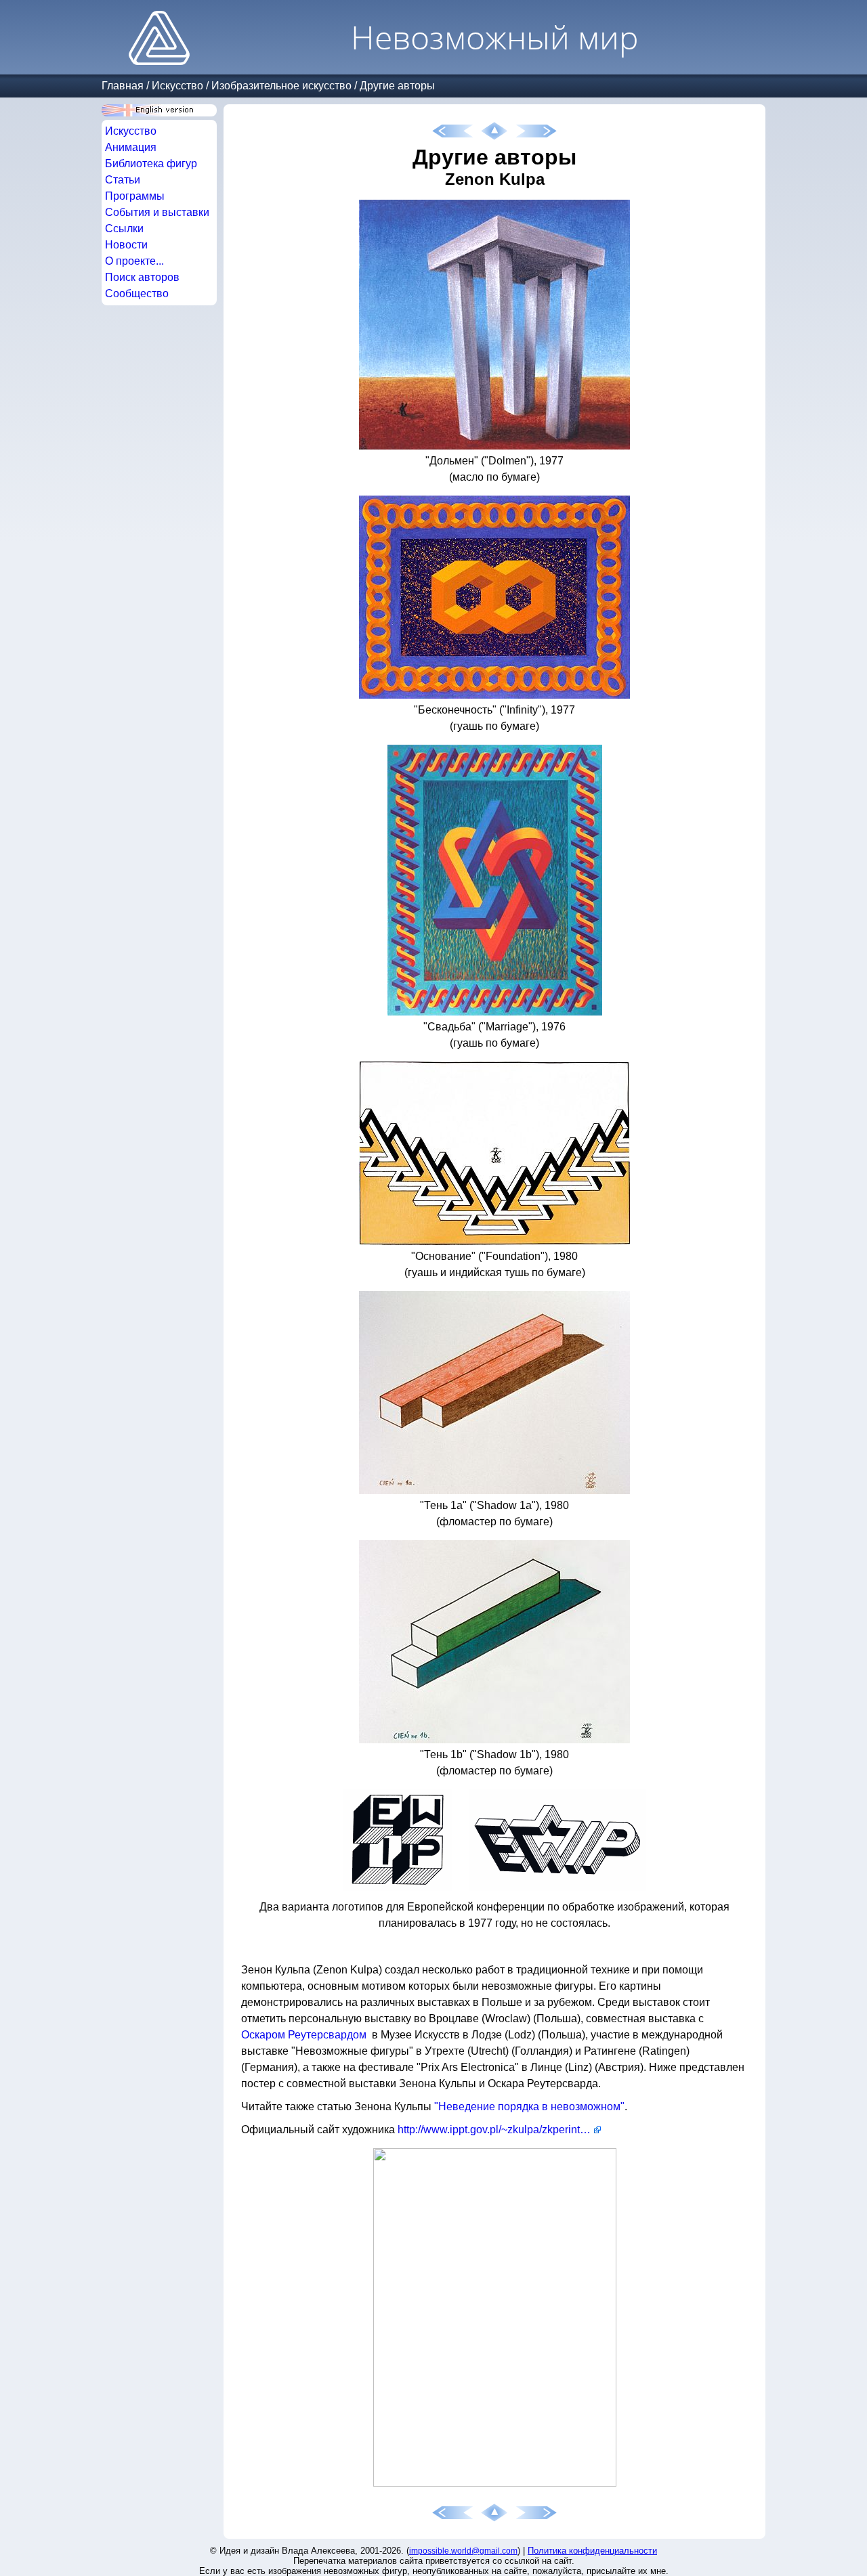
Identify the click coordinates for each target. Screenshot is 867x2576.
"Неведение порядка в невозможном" (529, 2106)
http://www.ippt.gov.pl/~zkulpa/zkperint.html (499, 2130)
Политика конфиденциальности (592, 2551)
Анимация (131, 147)
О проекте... (134, 261)
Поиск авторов (142, 277)
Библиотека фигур (151, 163)
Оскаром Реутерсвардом (304, 2035)
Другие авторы (397, 86)
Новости (126, 245)
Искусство (177, 86)
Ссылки (124, 228)
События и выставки (157, 212)
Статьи (123, 180)
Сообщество (137, 293)
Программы (135, 196)
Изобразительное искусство (281, 86)
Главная (123, 86)
